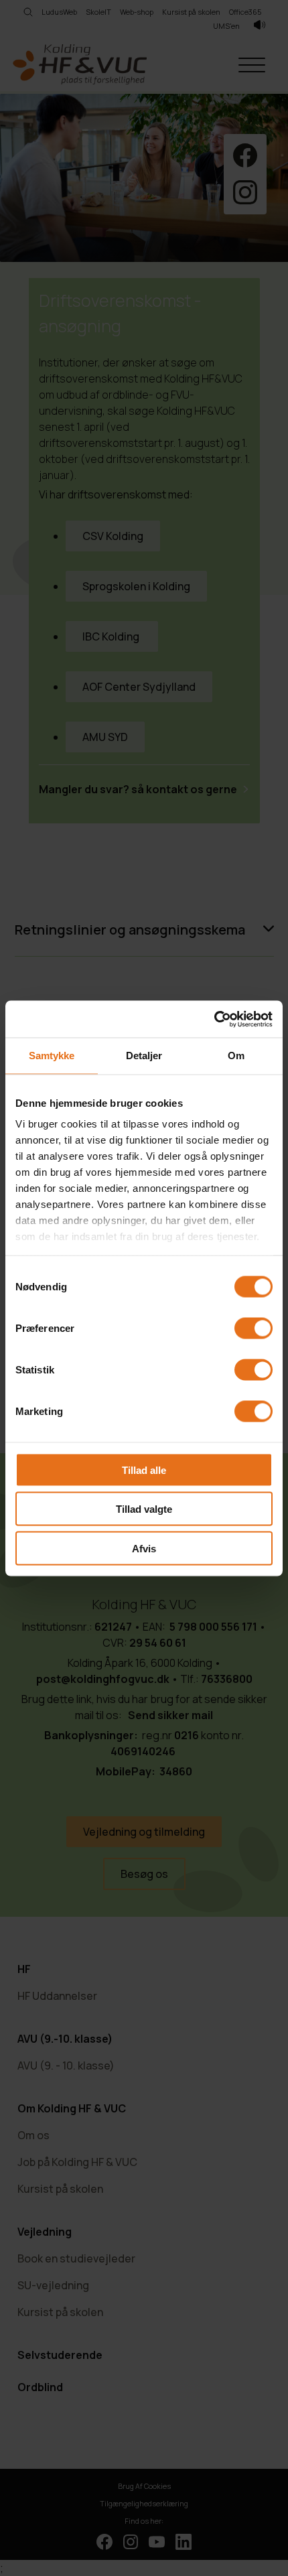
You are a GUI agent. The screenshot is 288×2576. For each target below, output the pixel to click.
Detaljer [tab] (144, 1056)
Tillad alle (144, 1470)
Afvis (144, 1548)
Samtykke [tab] (52, 1056)
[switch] (254, 1328)
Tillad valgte (144, 1509)
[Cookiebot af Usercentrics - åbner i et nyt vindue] (214, 1019)
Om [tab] (236, 1056)
